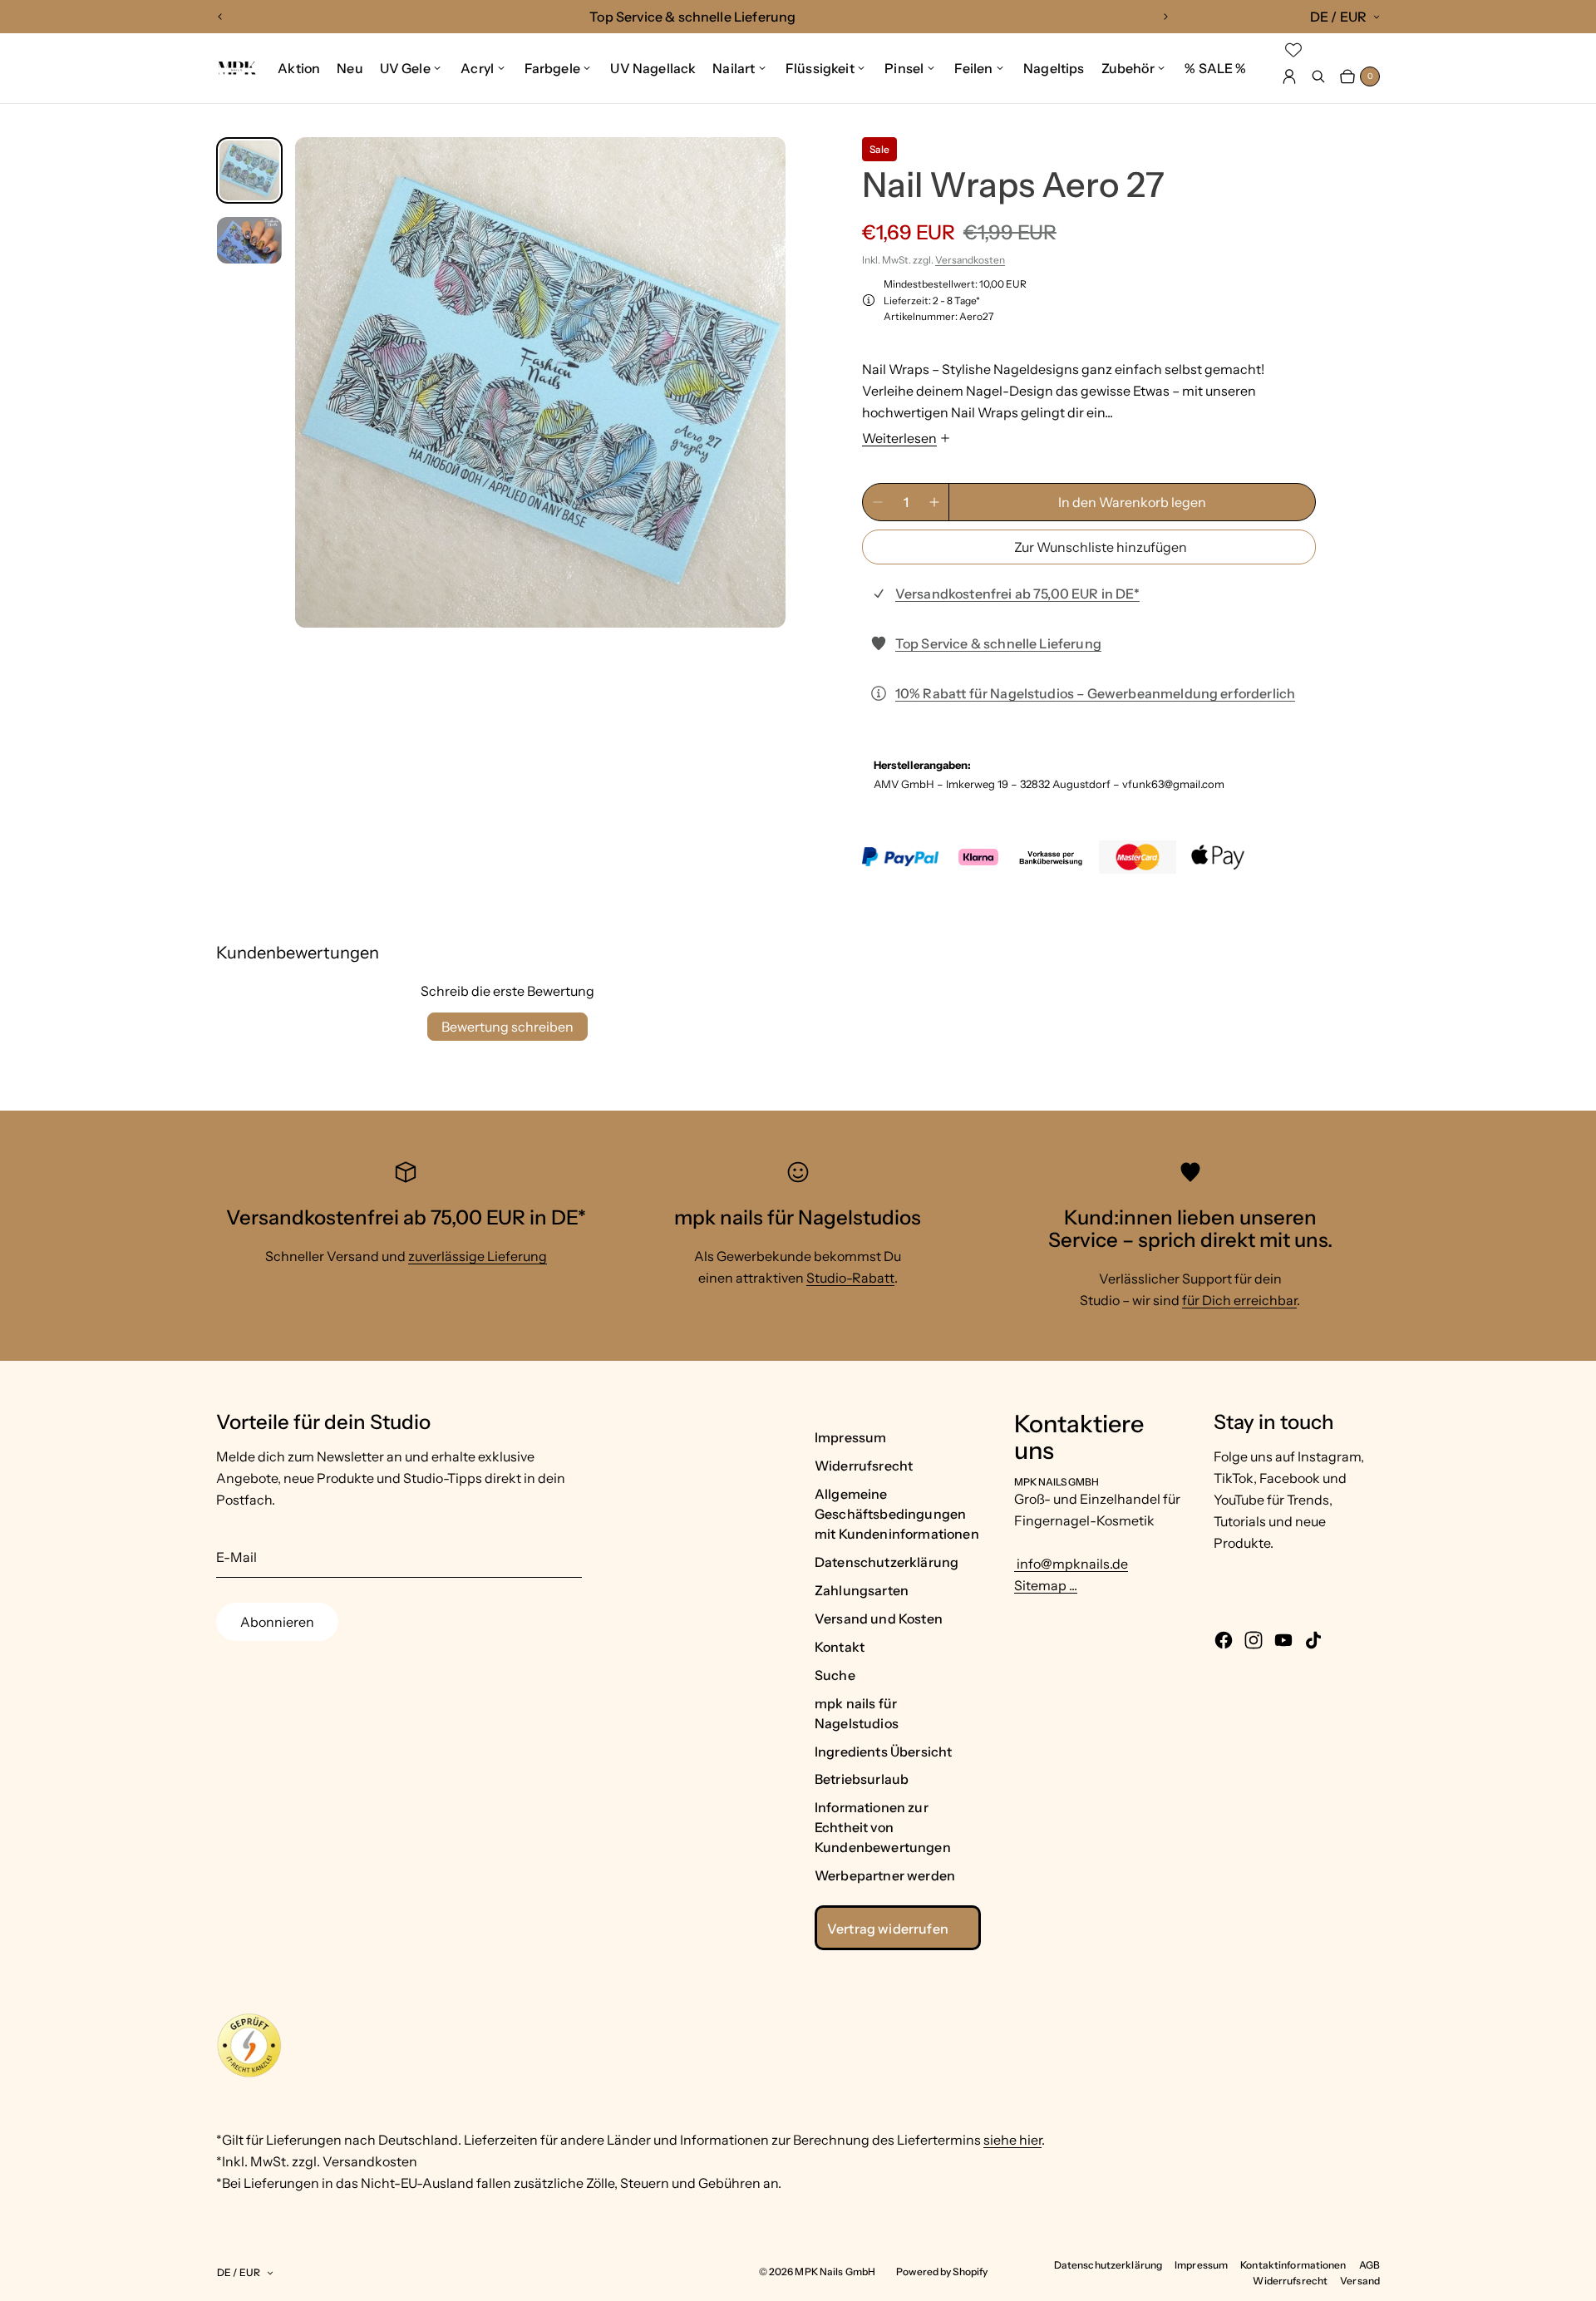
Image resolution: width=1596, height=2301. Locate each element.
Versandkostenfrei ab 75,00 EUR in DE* (1017, 594)
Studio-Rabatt (850, 1278)
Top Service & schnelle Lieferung (998, 643)
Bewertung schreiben (507, 1027)
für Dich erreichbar (1239, 1300)
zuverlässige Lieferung (478, 1256)
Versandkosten (970, 260)
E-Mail (236, 1557)
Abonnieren (277, 1622)
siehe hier (1012, 2140)
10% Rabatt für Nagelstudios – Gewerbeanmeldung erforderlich (1095, 693)
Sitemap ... (1046, 1585)
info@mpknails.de (1071, 1564)
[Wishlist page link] (1293, 50)
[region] (693, 17)
